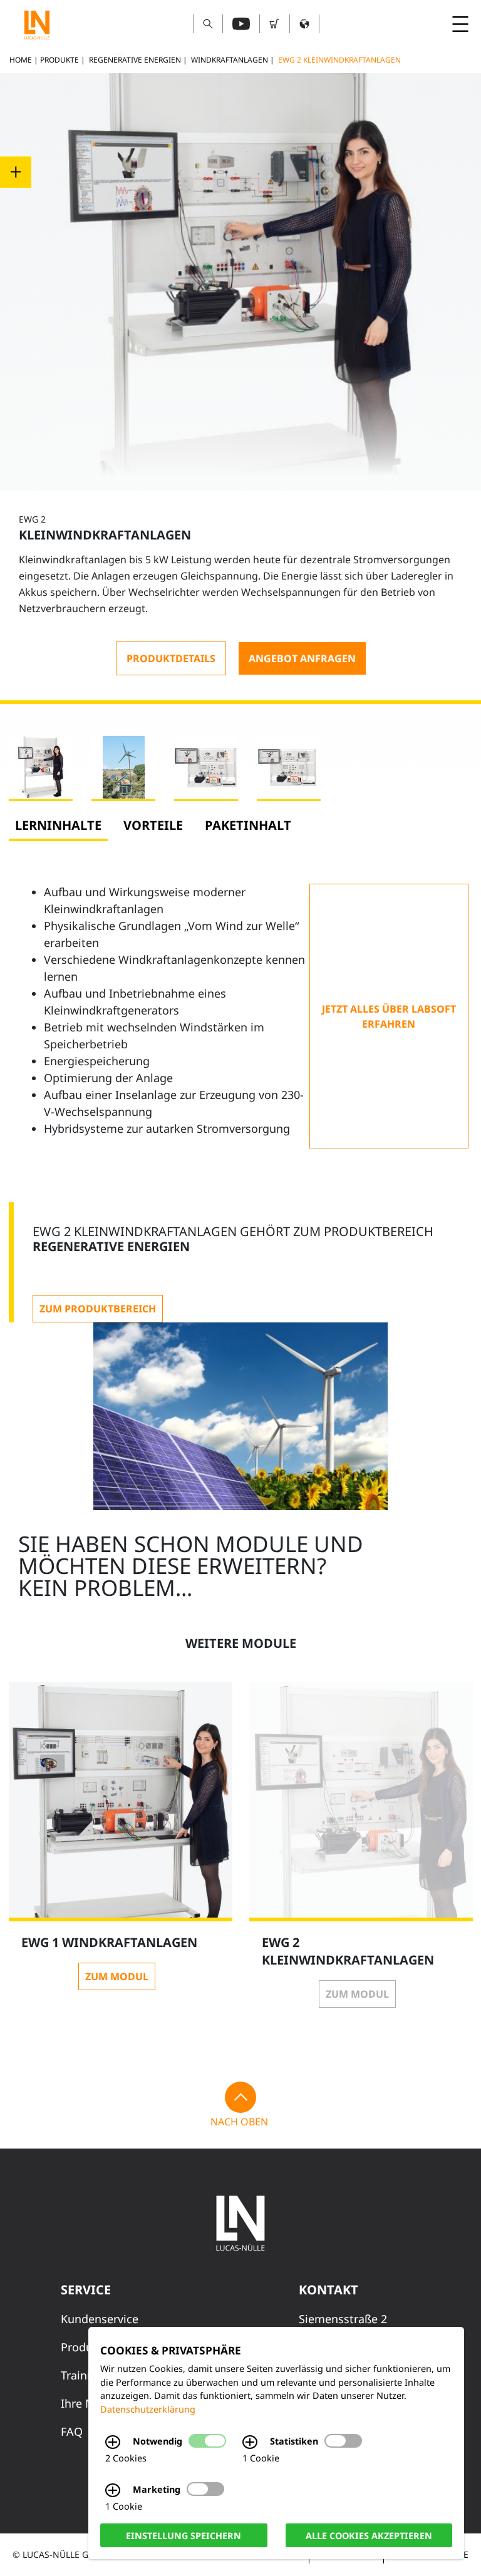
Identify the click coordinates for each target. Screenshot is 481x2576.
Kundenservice (100, 2319)
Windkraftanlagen (230, 60)
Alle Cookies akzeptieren (369, 2535)
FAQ (72, 2431)
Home (21, 60)
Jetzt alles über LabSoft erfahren (389, 1016)
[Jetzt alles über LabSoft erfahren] (389, 1016)
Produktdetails (171, 658)
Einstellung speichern (184, 2535)
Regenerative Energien (135, 60)
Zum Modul (117, 1976)
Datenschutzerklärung (148, 2409)
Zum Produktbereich (98, 1309)
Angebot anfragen (302, 658)
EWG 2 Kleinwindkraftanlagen (339, 60)
